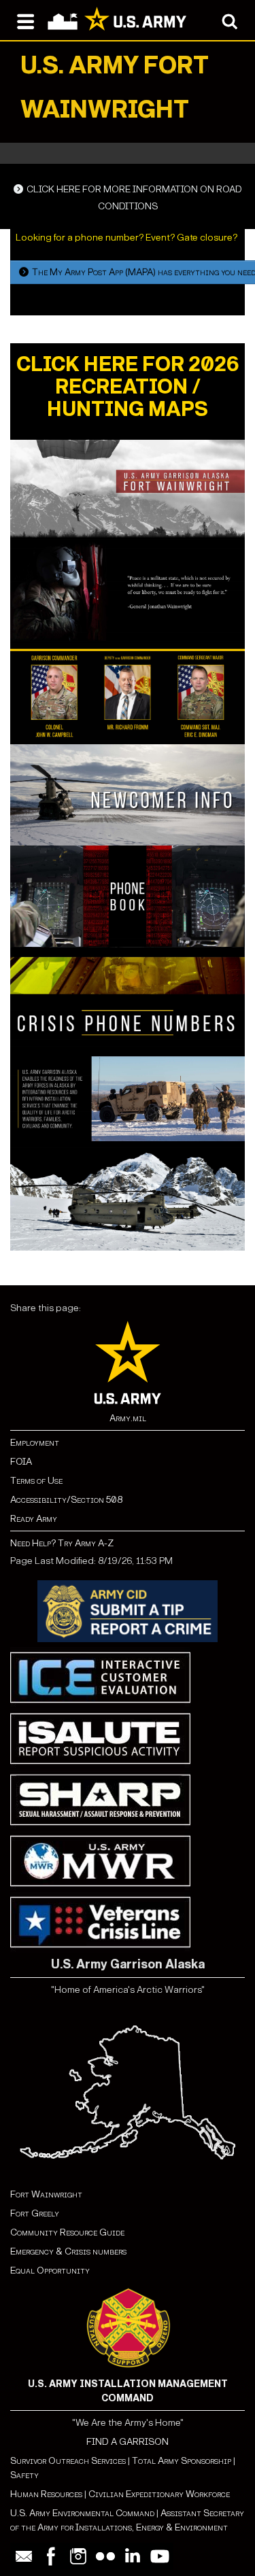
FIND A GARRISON (128, 2442)
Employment (35, 1443)
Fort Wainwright (46, 2194)
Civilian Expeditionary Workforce (159, 2494)
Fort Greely (35, 2213)
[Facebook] (51, 2556)
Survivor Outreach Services (68, 2461)
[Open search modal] (230, 20)
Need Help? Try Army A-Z (62, 1543)
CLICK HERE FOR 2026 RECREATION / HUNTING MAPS (128, 387)
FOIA (21, 1462)
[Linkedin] (133, 2556)
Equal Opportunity (50, 2270)
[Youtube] (160, 2556)
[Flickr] (105, 2556)
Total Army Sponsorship (182, 2461)
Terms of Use (36, 1481)
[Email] (24, 2556)
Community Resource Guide (67, 2232)
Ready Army (34, 1519)
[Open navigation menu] (26, 20)
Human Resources (46, 2494)
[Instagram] (78, 2556)
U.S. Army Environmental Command (82, 2513)
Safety (24, 2475)
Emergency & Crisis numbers (68, 2251)
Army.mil (128, 1418)
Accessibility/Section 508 (66, 1500)
